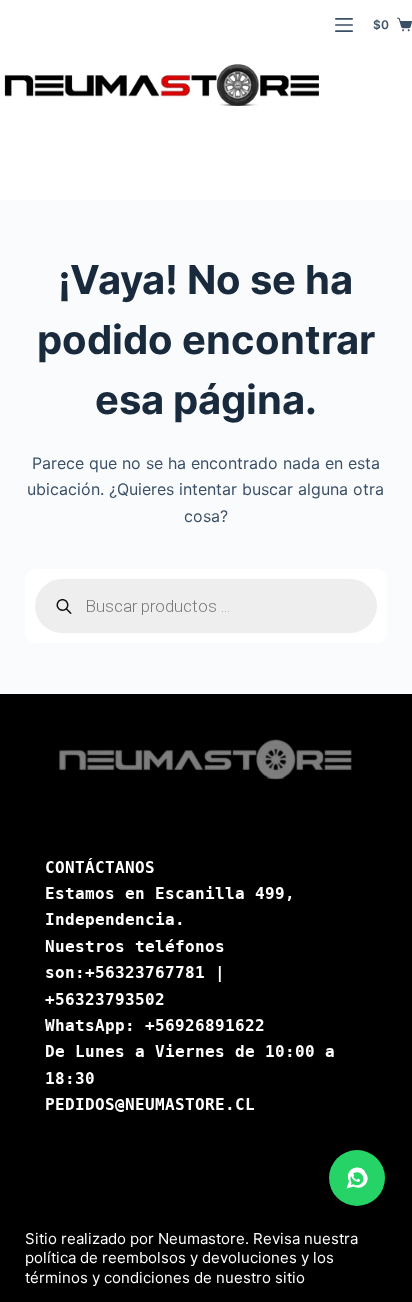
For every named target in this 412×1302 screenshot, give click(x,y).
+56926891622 (205, 1025)
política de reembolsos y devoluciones (161, 1257)
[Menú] (344, 25)
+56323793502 (105, 999)
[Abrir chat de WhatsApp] (357, 1178)
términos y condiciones (107, 1277)
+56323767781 (145, 972)
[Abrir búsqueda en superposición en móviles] (206, 606)
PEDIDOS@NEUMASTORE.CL (150, 1104)
